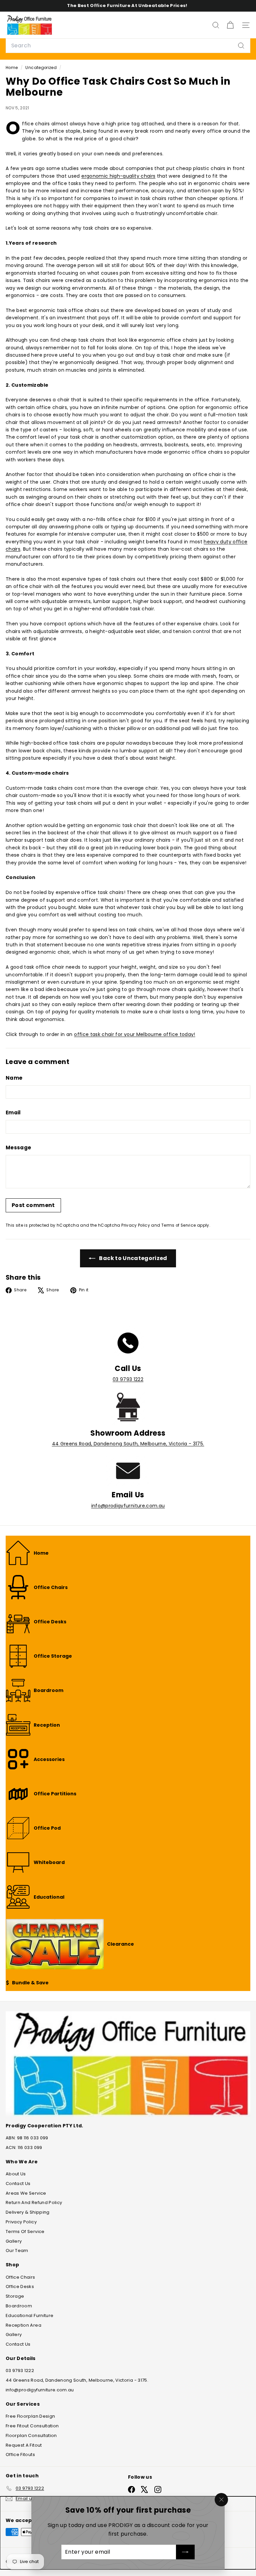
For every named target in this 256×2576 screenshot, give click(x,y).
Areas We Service (26, 2193)
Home (12, 68)
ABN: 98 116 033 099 (27, 2138)
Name (14, 1078)
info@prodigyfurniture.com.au (128, 1506)
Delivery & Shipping (28, 2212)
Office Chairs (20, 2277)
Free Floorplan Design (30, 2416)
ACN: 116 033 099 (24, 2147)
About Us (16, 2174)
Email (13, 1112)
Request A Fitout (24, 2445)
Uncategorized (41, 68)
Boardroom (19, 2306)
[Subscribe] (185, 2552)
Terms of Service (179, 1225)
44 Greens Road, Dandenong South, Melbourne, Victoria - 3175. (128, 1444)
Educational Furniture (29, 2315)
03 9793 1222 (128, 1379)
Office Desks (20, 2286)
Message (18, 1147)
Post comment (33, 1205)
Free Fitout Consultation (32, 2426)
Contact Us (18, 2183)
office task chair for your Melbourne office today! (135, 1034)
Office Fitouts (20, 2454)
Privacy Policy (136, 1225)
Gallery (14, 2241)
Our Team (17, 2250)
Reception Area (23, 2325)
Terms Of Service (25, 2231)
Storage (15, 2296)
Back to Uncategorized (133, 1258)
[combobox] (128, 46)
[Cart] (230, 25)
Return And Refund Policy (34, 2202)
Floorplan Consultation (31, 2435)
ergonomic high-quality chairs (118, 176)
